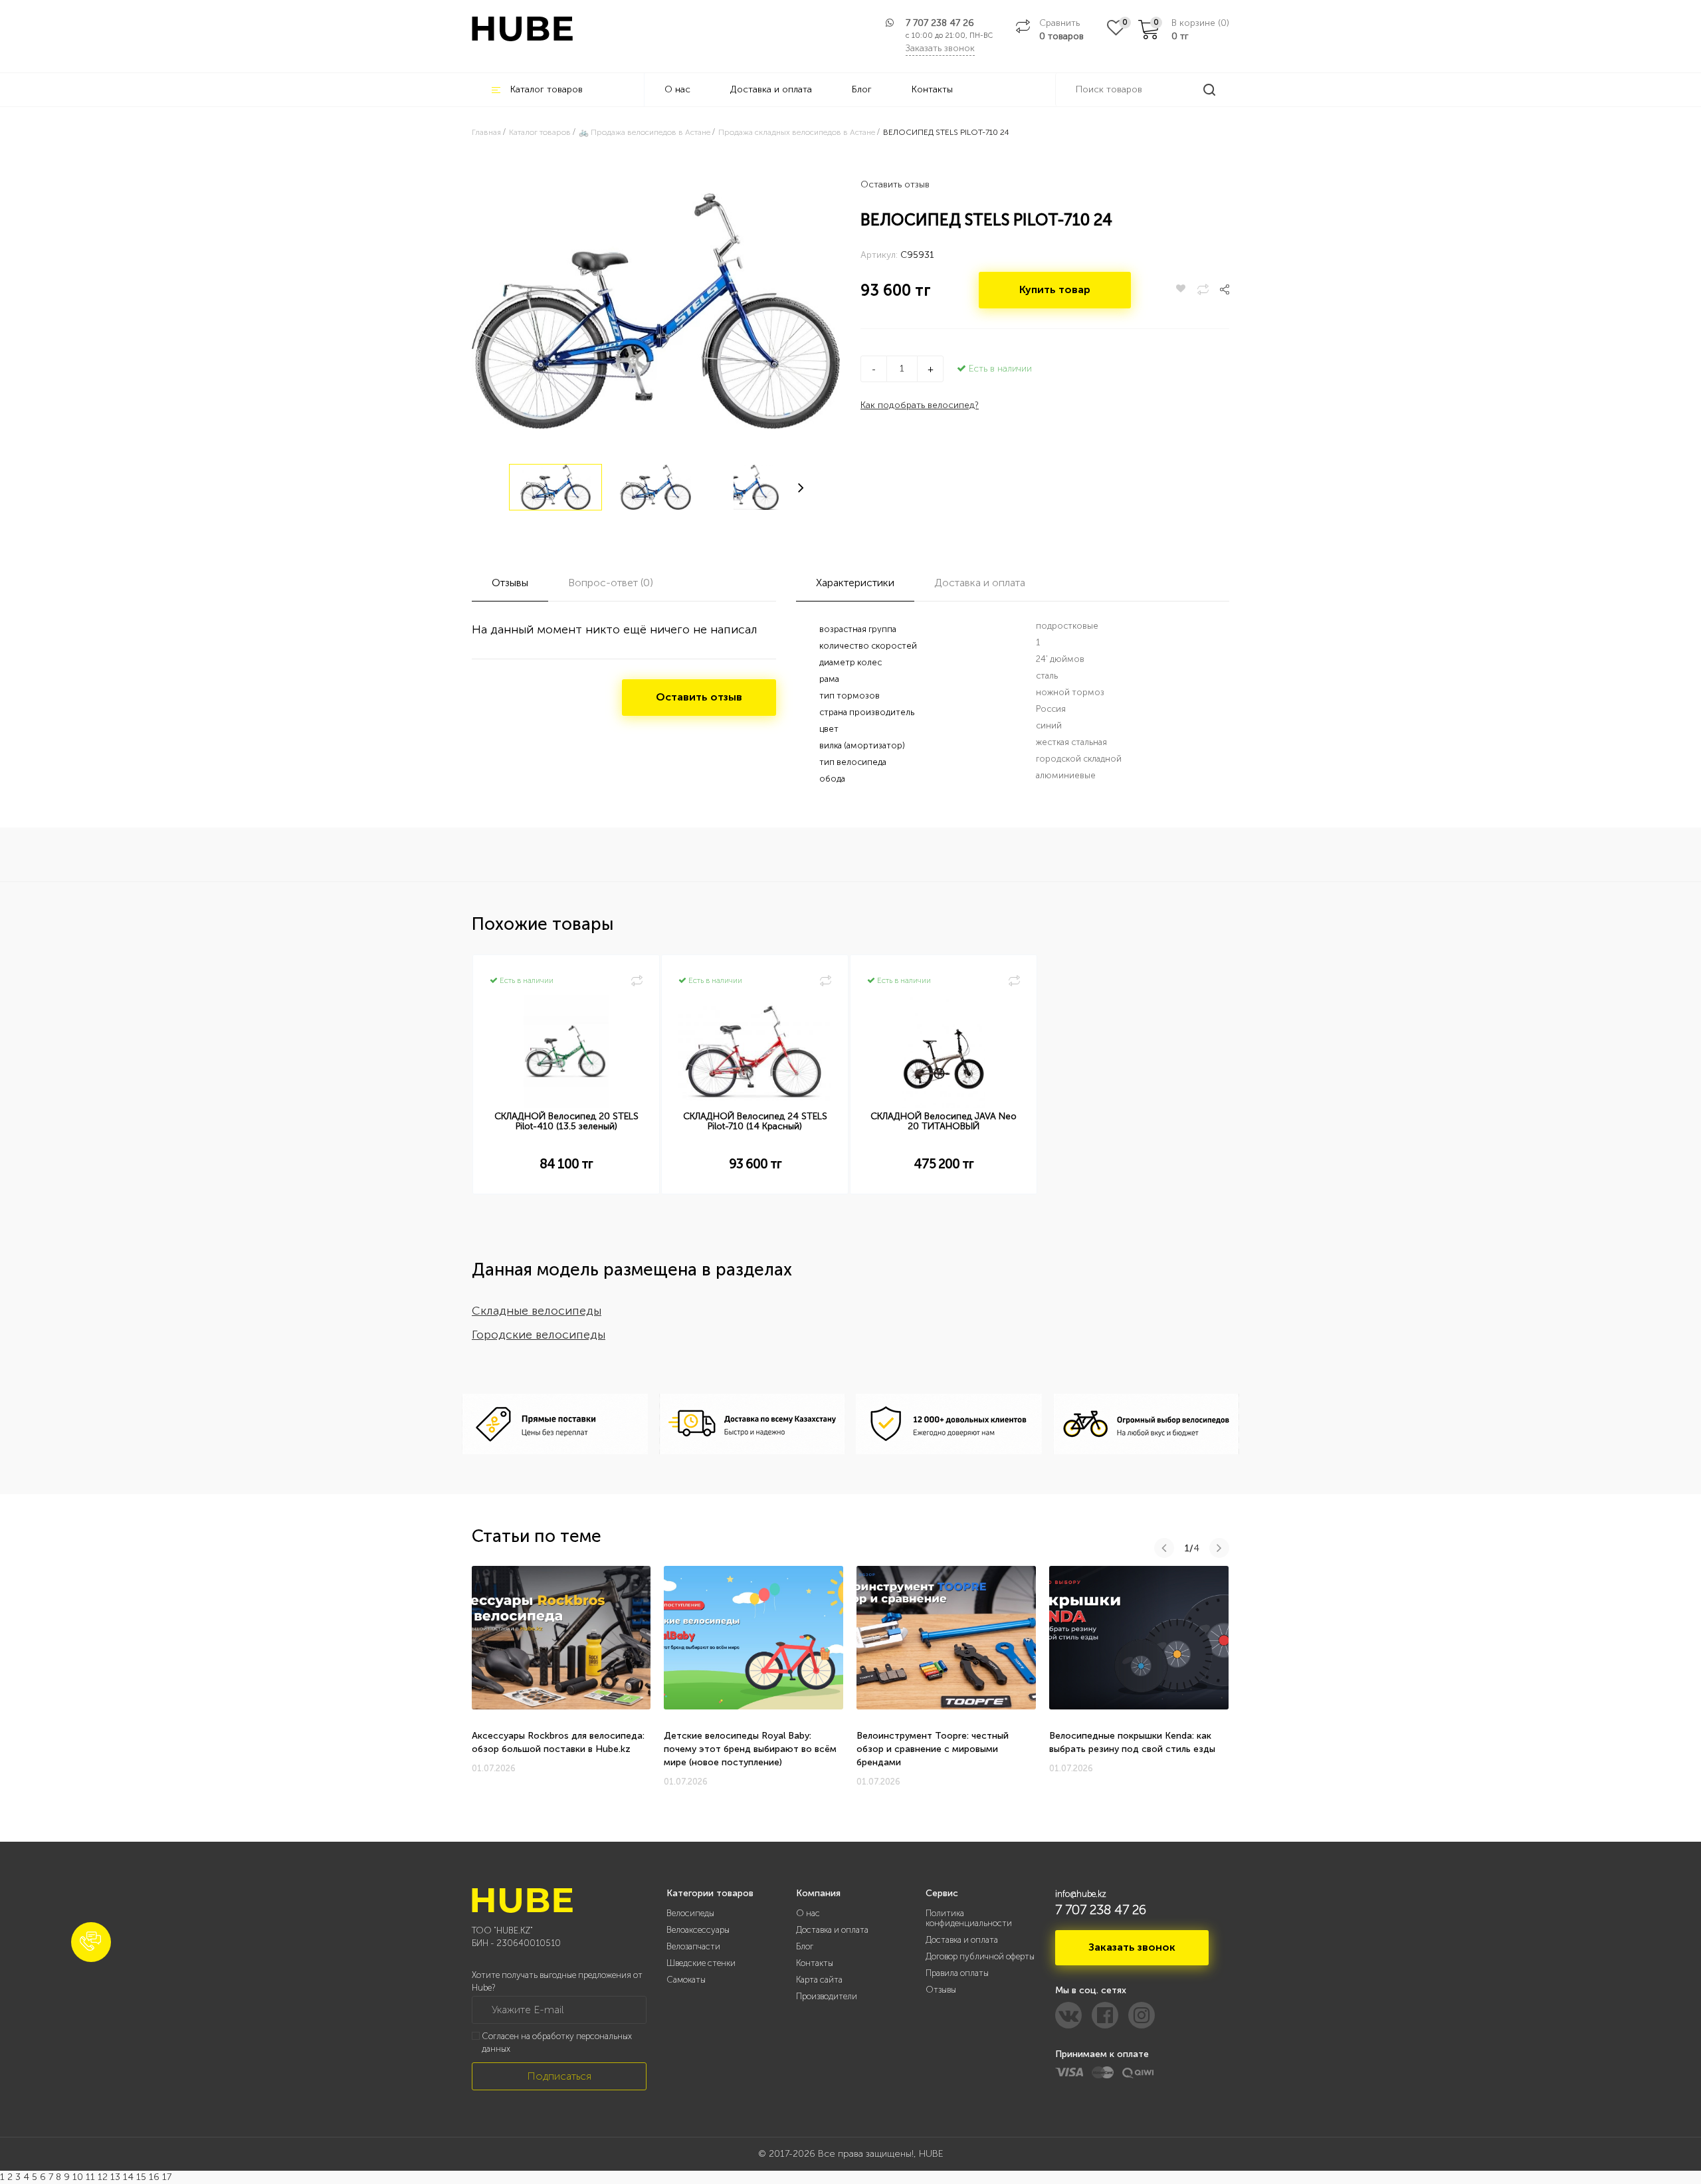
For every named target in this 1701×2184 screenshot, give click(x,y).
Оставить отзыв (895, 184)
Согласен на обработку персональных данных (557, 2042)
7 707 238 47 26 (940, 23)
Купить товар (1055, 289)
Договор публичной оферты (980, 1956)
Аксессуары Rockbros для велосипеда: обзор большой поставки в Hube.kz (558, 1742)
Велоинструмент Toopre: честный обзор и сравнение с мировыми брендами (933, 1749)
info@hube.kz (1081, 1894)
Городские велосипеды (539, 1335)
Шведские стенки (701, 1963)
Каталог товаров (547, 89)
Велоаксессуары (698, 1930)
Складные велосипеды (537, 1311)
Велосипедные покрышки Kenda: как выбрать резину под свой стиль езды (1132, 1742)
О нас (677, 89)
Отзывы (941, 1990)
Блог (862, 89)
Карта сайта (819, 1980)
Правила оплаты (957, 1973)
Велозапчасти (693, 1946)
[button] (91, 1942)
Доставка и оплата (771, 89)
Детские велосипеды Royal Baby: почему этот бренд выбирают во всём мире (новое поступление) (750, 1749)
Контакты (932, 89)
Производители (827, 1996)
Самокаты (686, 1980)
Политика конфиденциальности (969, 1918)
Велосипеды (690, 1913)
